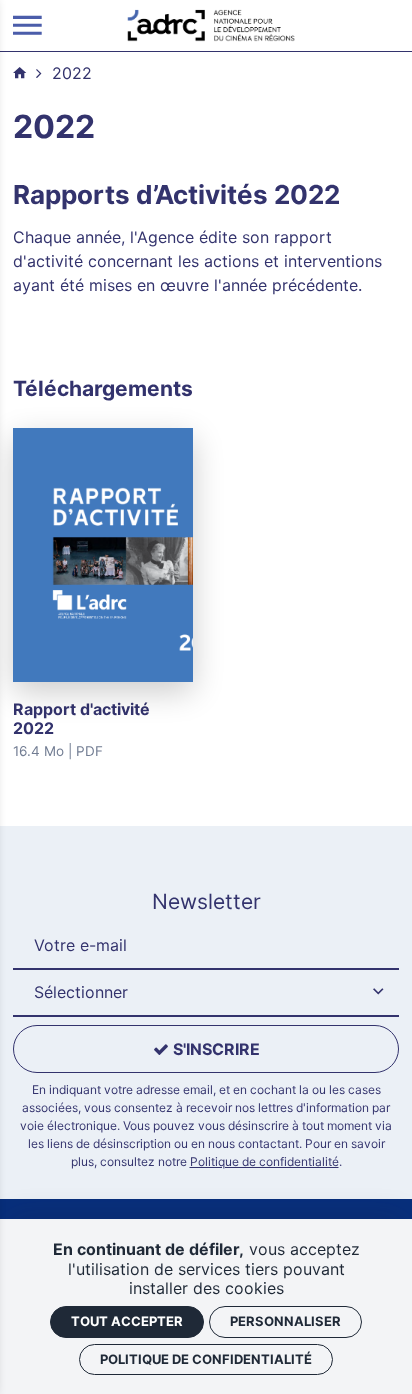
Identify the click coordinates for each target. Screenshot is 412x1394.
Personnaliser (285, 1321)
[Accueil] (211, 24)
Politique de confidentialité (264, 1161)
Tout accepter (127, 1321)
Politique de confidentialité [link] (206, 1359)
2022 (72, 73)
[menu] (27, 25)
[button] (205, 993)
